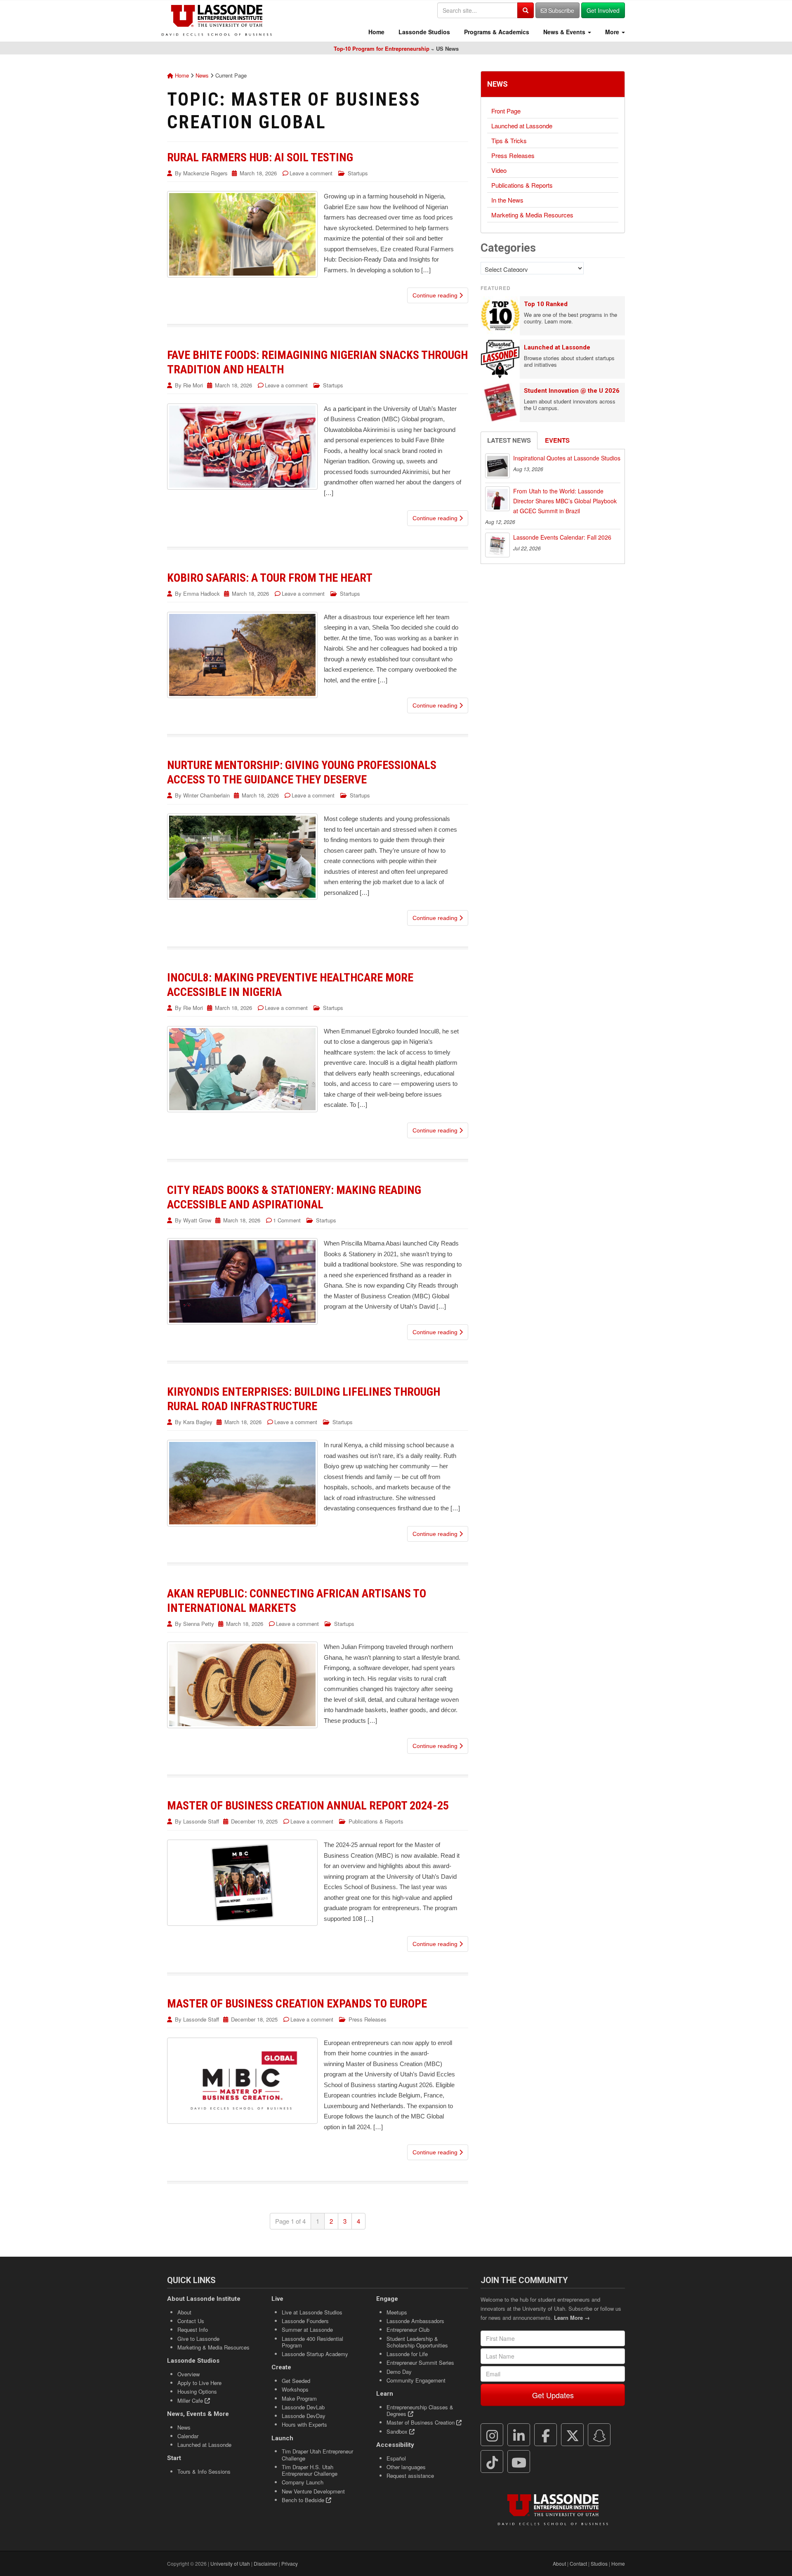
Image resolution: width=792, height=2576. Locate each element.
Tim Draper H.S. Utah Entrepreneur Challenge (310, 2470)
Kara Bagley (198, 1422)
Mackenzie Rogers (205, 173)
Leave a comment (311, 173)
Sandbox (398, 2431)
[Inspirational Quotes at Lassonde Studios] (497, 466)
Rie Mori (193, 385)
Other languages (406, 2467)
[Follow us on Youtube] (519, 2462)
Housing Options (197, 2391)
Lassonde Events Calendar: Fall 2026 (562, 537)
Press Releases (368, 2019)
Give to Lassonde (198, 2339)
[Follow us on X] (573, 2435)
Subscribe (560, 10)
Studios (599, 2563)
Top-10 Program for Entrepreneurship (382, 48)
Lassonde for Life (407, 2354)
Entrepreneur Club (408, 2329)
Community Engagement (416, 2380)
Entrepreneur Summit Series (420, 2363)
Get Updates (553, 2395)
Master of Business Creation (421, 2422)
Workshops (295, 2389)
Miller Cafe (191, 2400)
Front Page (506, 111)
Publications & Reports (376, 1821)
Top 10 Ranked (546, 304)
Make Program (299, 2398)
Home (376, 32)
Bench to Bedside (304, 2500)
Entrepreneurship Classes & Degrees (420, 2410)
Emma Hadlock (202, 593)
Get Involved (603, 10)
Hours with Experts (304, 2424)
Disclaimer (266, 2563)
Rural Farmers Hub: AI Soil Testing (260, 157)
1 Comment (287, 1220)
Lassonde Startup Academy (315, 2354)
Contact (578, 2563)
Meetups (397, 2312)
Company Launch (303, 2482)
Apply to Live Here (199, 2383)
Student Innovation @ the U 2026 (572, 391)
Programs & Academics (496, 32)
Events (557, 440)
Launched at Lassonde (522, 126)
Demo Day (399, 2372)
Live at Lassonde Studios (312, 2312)
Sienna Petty (199, 1624)
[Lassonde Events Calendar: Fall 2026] (497, 545)
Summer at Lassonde (307, 2329)
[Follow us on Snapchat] (599, 2435)
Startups (358, 173)
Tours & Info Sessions (204, 2471)
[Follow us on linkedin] (519, 2435)
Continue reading (436, 295)
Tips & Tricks (509, 140)
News (202, 75)
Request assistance (410, 2476)
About (184, 2312)
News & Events (564, 32)
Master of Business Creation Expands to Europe (297, 2004)
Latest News (509, 440)
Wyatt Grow (197, 1220)
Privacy (290, 2563)
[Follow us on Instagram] (492, 2435)
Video (499, 170)
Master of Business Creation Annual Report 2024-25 (308, 1806)
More (612, 32)
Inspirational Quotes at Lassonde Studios (567, 458)
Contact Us (191, 2321)
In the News (507, 200)
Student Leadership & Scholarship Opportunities (417, 2342)
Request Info (193, 2329)
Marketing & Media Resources (532, 215)
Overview (189, 2374)
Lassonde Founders (305, 2321)
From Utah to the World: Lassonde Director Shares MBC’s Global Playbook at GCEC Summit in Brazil (565, 501)
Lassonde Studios (423, 32)
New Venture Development (313, 2491)
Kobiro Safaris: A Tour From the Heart (270, 578)
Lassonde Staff (201, 1821)
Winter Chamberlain (206, 795)
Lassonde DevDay (304, 2416)
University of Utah (230, 2563)
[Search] (526, 10)
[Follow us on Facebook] (546, 2435)
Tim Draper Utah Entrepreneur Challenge (317, 2455)
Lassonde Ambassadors (415, 2321)
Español (396, 2458)
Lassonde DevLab (303, 2407)
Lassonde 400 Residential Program (312, 2342)
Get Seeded (296, 2381)
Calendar (188, 2436)
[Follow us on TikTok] (492, 2462)
